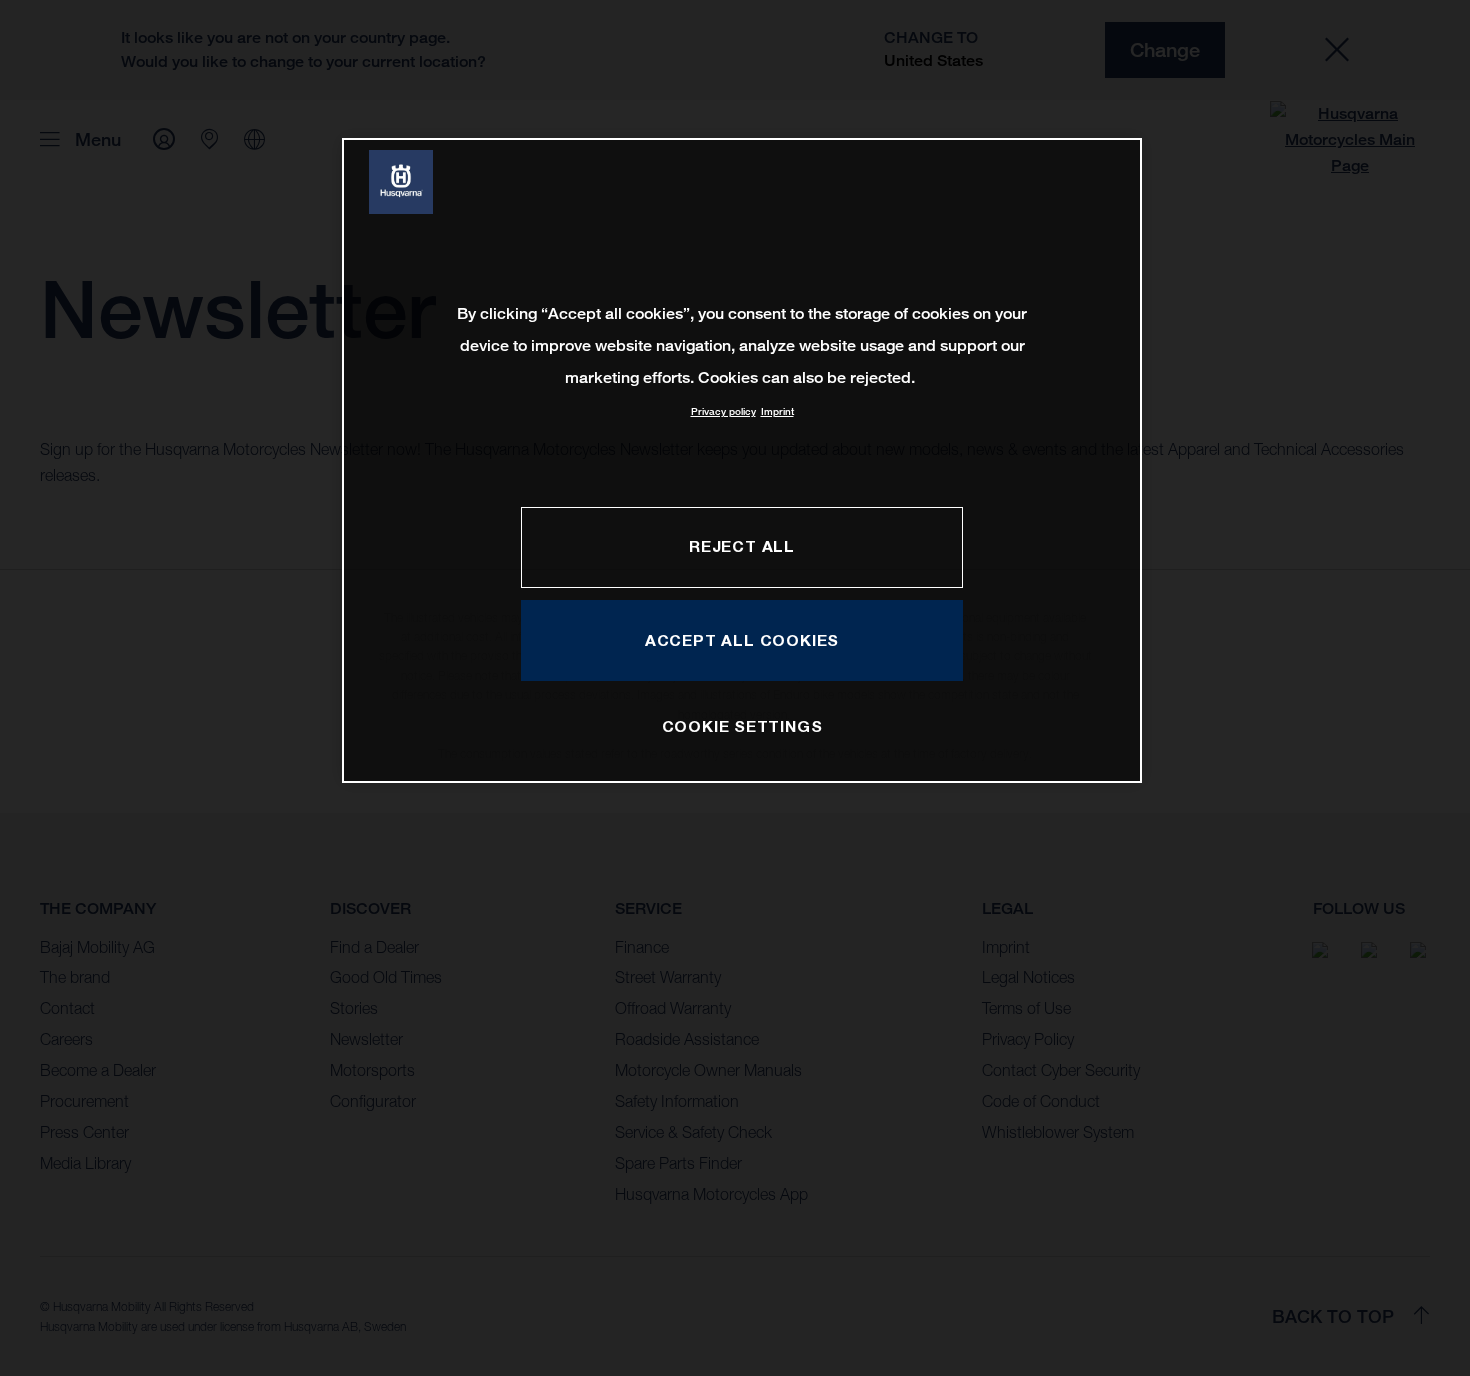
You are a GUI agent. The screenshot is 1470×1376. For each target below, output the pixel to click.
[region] (742, 460)
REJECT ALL (742, 546)
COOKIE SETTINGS (742, 726)
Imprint (777, 411)
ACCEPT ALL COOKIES (742, 640)
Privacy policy (723, 411)
